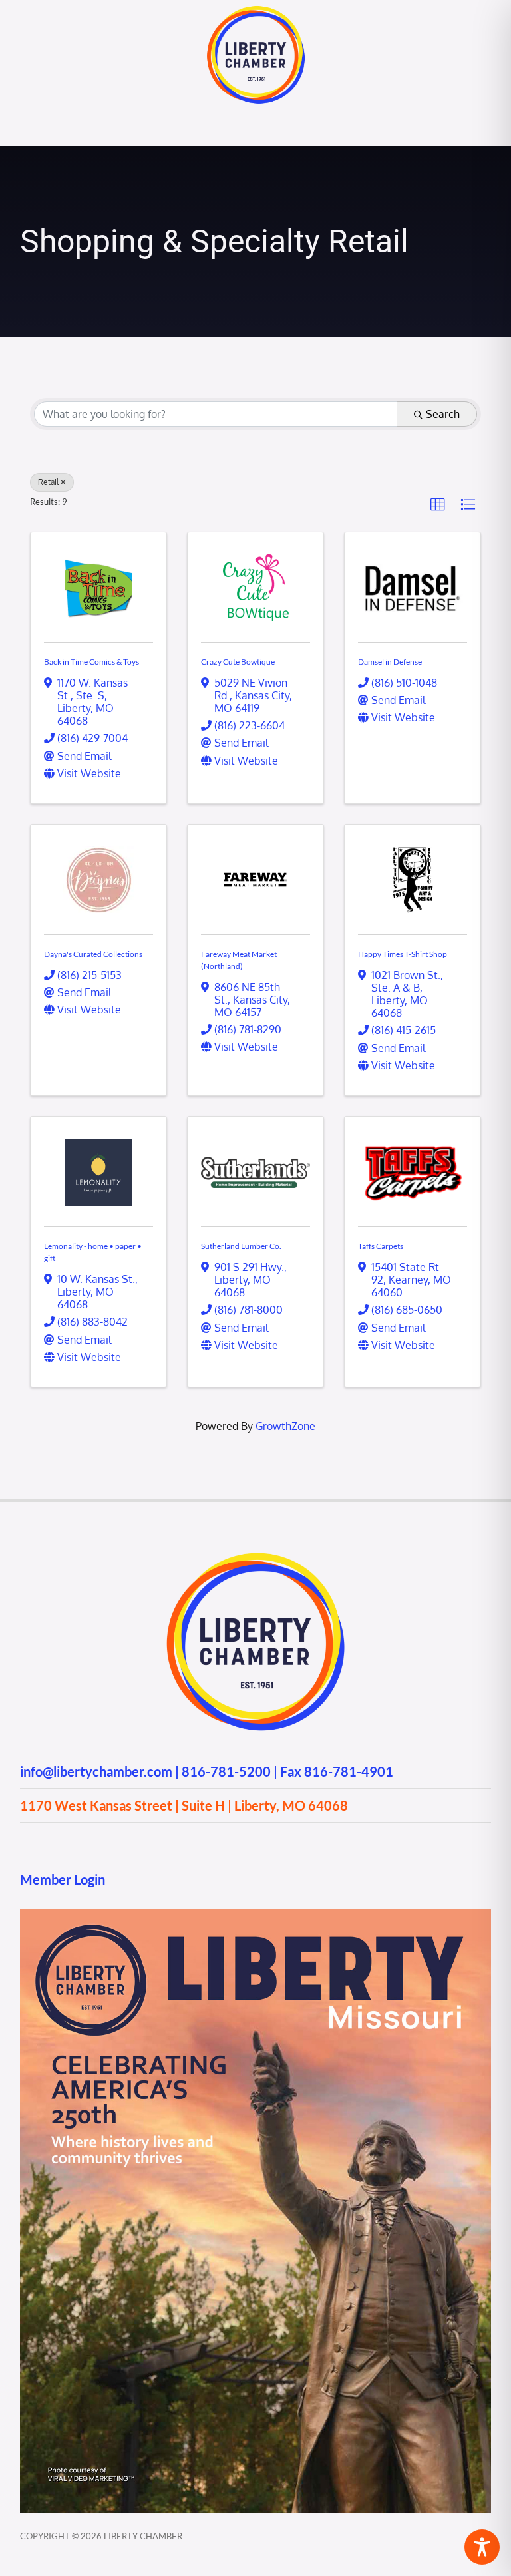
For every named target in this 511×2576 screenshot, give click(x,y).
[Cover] (255, 1915)
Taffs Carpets (381, 1246)
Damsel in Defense (390, 662)
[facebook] (26, 1841)
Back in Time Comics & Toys (91, 662)
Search (443, 414)
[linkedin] (104, 1841)
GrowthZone (285, 1426)
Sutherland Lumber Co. (241, 1246)
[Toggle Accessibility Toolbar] (482, 2547)
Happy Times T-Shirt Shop (403, 954)
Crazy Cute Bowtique (238, 662)
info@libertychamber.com (96, 1771)
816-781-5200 (226, 1771)
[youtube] (78, 1841)
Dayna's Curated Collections (93, 954)
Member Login (63, 1879)
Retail (48, 482)
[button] (438, 505)
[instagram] (52, 1841)
